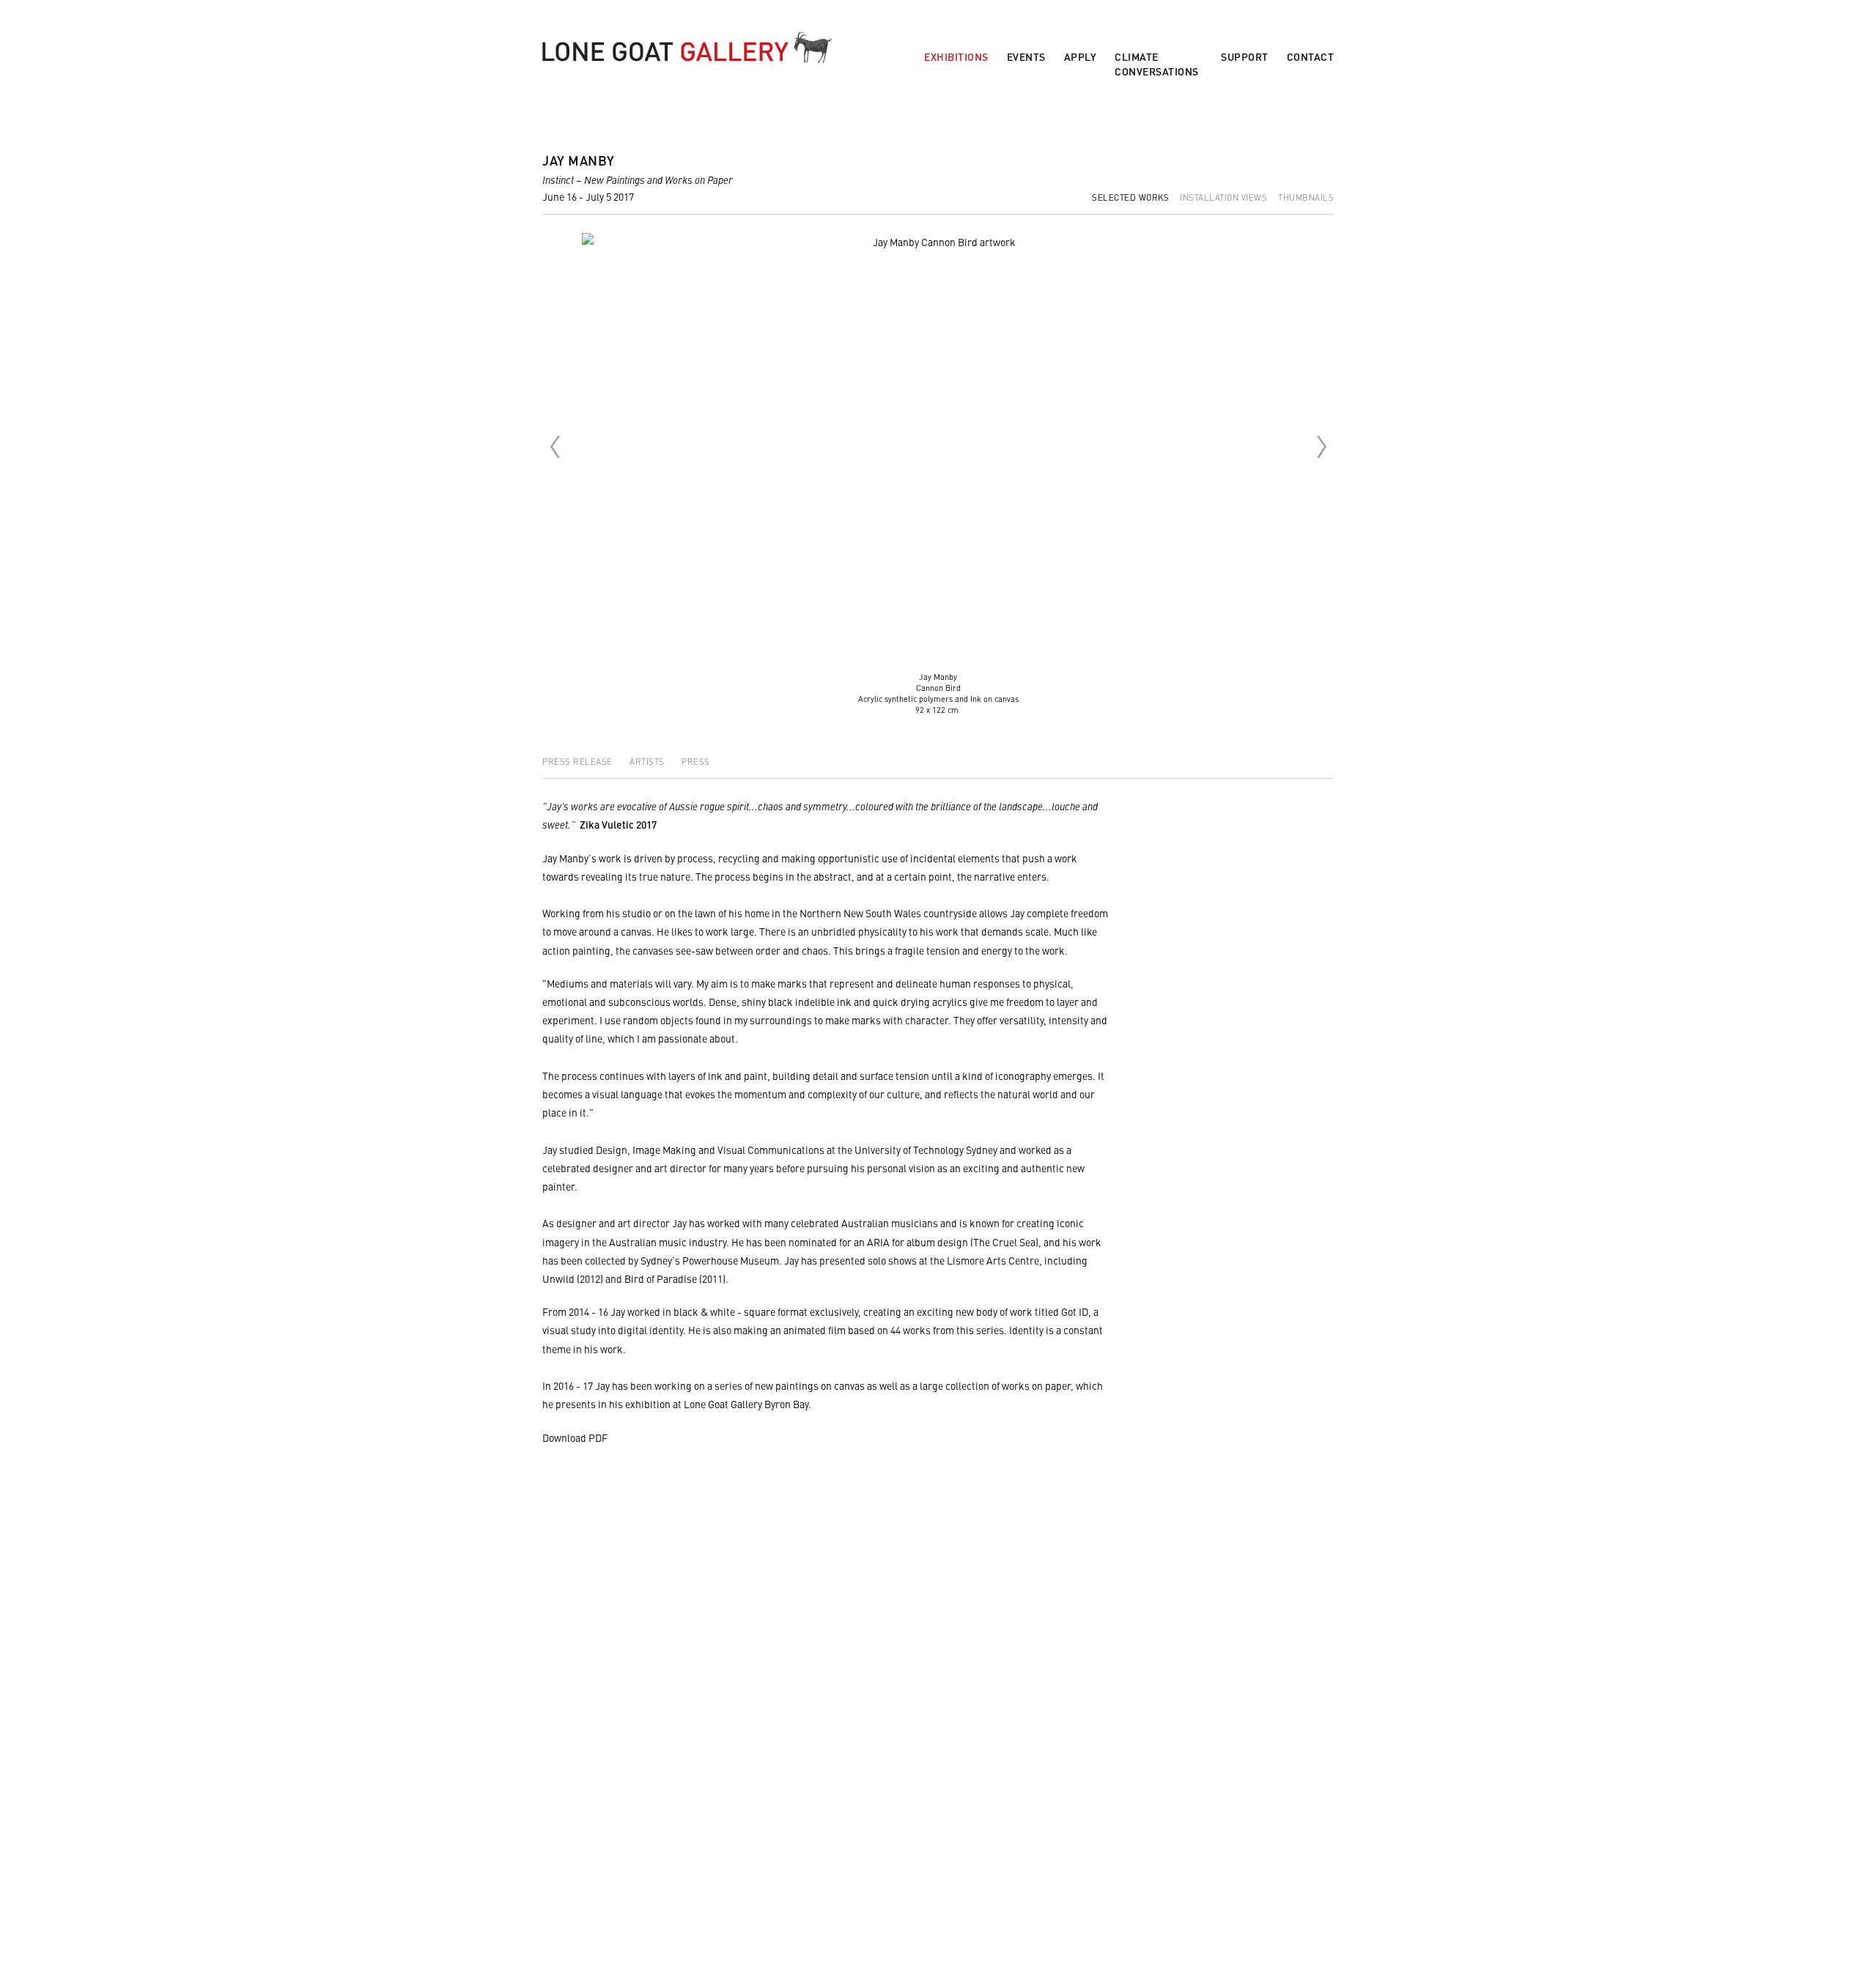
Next (1321, 447)
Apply (1081, 57)
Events (1026, 57)
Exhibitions (956, 57)
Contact (1311, 57)
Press (696, 761)
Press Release (579, 761)
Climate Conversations (1157, 64)
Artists (648, 761)
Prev (555, 447)
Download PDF (575, 1437)
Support (1245, 57)
